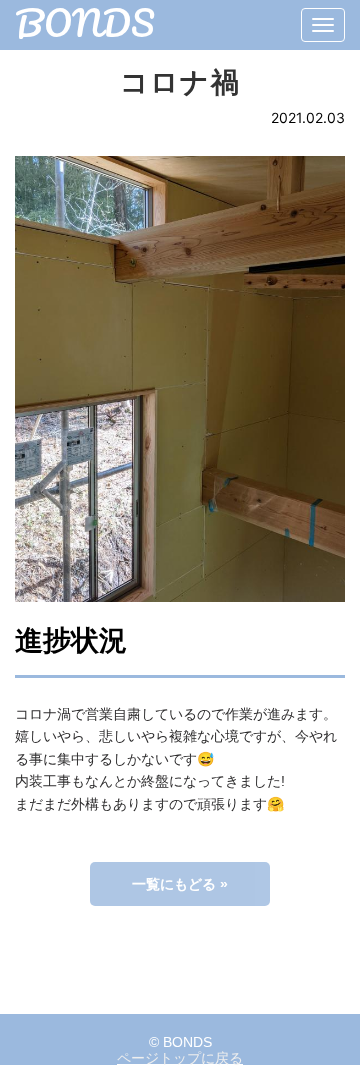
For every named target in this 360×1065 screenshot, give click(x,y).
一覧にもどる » (180, 884)
